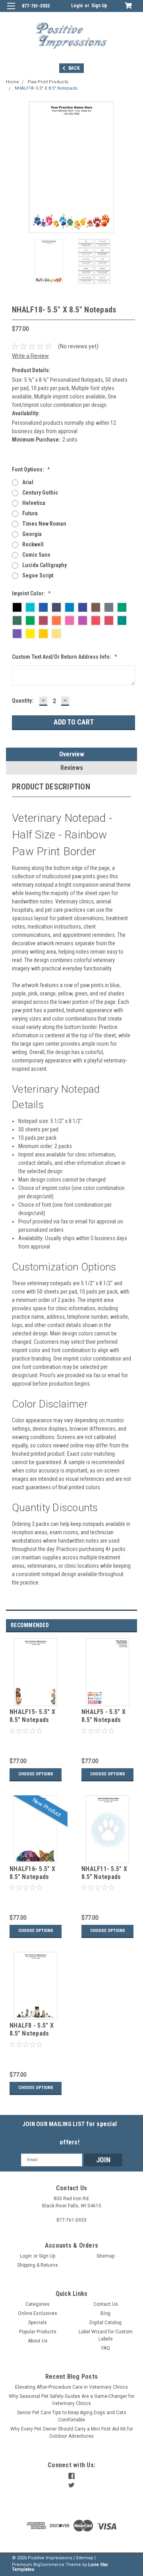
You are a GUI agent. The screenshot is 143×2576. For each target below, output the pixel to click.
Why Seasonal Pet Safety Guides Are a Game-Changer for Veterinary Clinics (71, 2400)
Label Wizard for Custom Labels (106, 2335)
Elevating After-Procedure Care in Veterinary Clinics (71, 2387)
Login (77, 6)
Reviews (72, 768)
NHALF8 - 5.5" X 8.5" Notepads (32, 2029)
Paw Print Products (48, 82)
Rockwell (33, 544)
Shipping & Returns (38, 2265)
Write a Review (30, 356)
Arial (28, 482)
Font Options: (31, 469)
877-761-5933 (36, 6)
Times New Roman (44, 524)
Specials (38, 2323)
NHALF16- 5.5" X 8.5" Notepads (32, 1873)
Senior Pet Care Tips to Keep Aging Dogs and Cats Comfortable (72, 2416)
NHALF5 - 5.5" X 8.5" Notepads (103, 1716)
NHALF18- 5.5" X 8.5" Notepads (46, 88)
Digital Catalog (105, 2323)
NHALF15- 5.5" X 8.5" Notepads (32, 1716)
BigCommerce (49, 2565)
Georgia (32, 534)
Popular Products (38, 2332)
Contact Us (106, 2304)
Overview (72, 754)
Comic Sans (36, 555)
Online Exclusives (38, 2313)
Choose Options (36, 1774)
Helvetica (34, 503)
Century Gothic (40, 493)
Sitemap (105, 2256)
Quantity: (23, 701)
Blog (105, 2313)
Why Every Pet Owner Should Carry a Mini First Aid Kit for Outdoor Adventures (72, 2433)
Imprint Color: (31, 593)
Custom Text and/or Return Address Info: (65, 657)
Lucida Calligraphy (44, 565)
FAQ (106, 2348)
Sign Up (99, 6)
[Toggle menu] (11, 11)
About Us (38, 2341)
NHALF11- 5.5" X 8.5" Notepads (104, 1873)
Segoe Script (38, 575)
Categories (38, 2304)
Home (13, 82)
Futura (30, 513)
